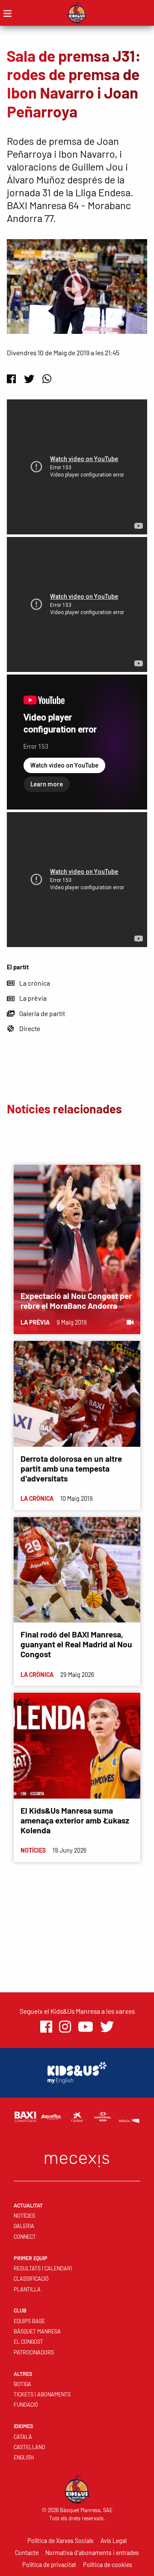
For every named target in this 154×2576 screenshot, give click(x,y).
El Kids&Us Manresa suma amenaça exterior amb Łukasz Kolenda (75, 1820)
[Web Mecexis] (77, 2159)
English (24, 2457)
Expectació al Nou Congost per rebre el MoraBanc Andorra (76, 1301)
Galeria (24, 2226)
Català (23, 2437)
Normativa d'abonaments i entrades (92, 2553)
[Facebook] (11, 379)
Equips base (29, 2321)
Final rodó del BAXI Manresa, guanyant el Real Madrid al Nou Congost (76, 1644)
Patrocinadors (34, 2352)
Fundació (26, 2405)
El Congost (28, 2342)
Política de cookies (108, 2565)
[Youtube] (86, 2027)
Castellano (30, 2447)
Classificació (31, 2279)
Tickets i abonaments (42, 2394)
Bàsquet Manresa (37, 2331)
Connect (25, 2237)
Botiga (22, 2384)
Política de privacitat (49, 2565)
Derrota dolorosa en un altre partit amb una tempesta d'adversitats (71, 1468)
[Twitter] (29, 379)
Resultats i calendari (43, 2268)
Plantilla (27, 2289)
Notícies (24, 2216)
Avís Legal (114, 2541)
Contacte (27, 2553)
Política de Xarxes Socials (61, 2541)
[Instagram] (65, 2027)
